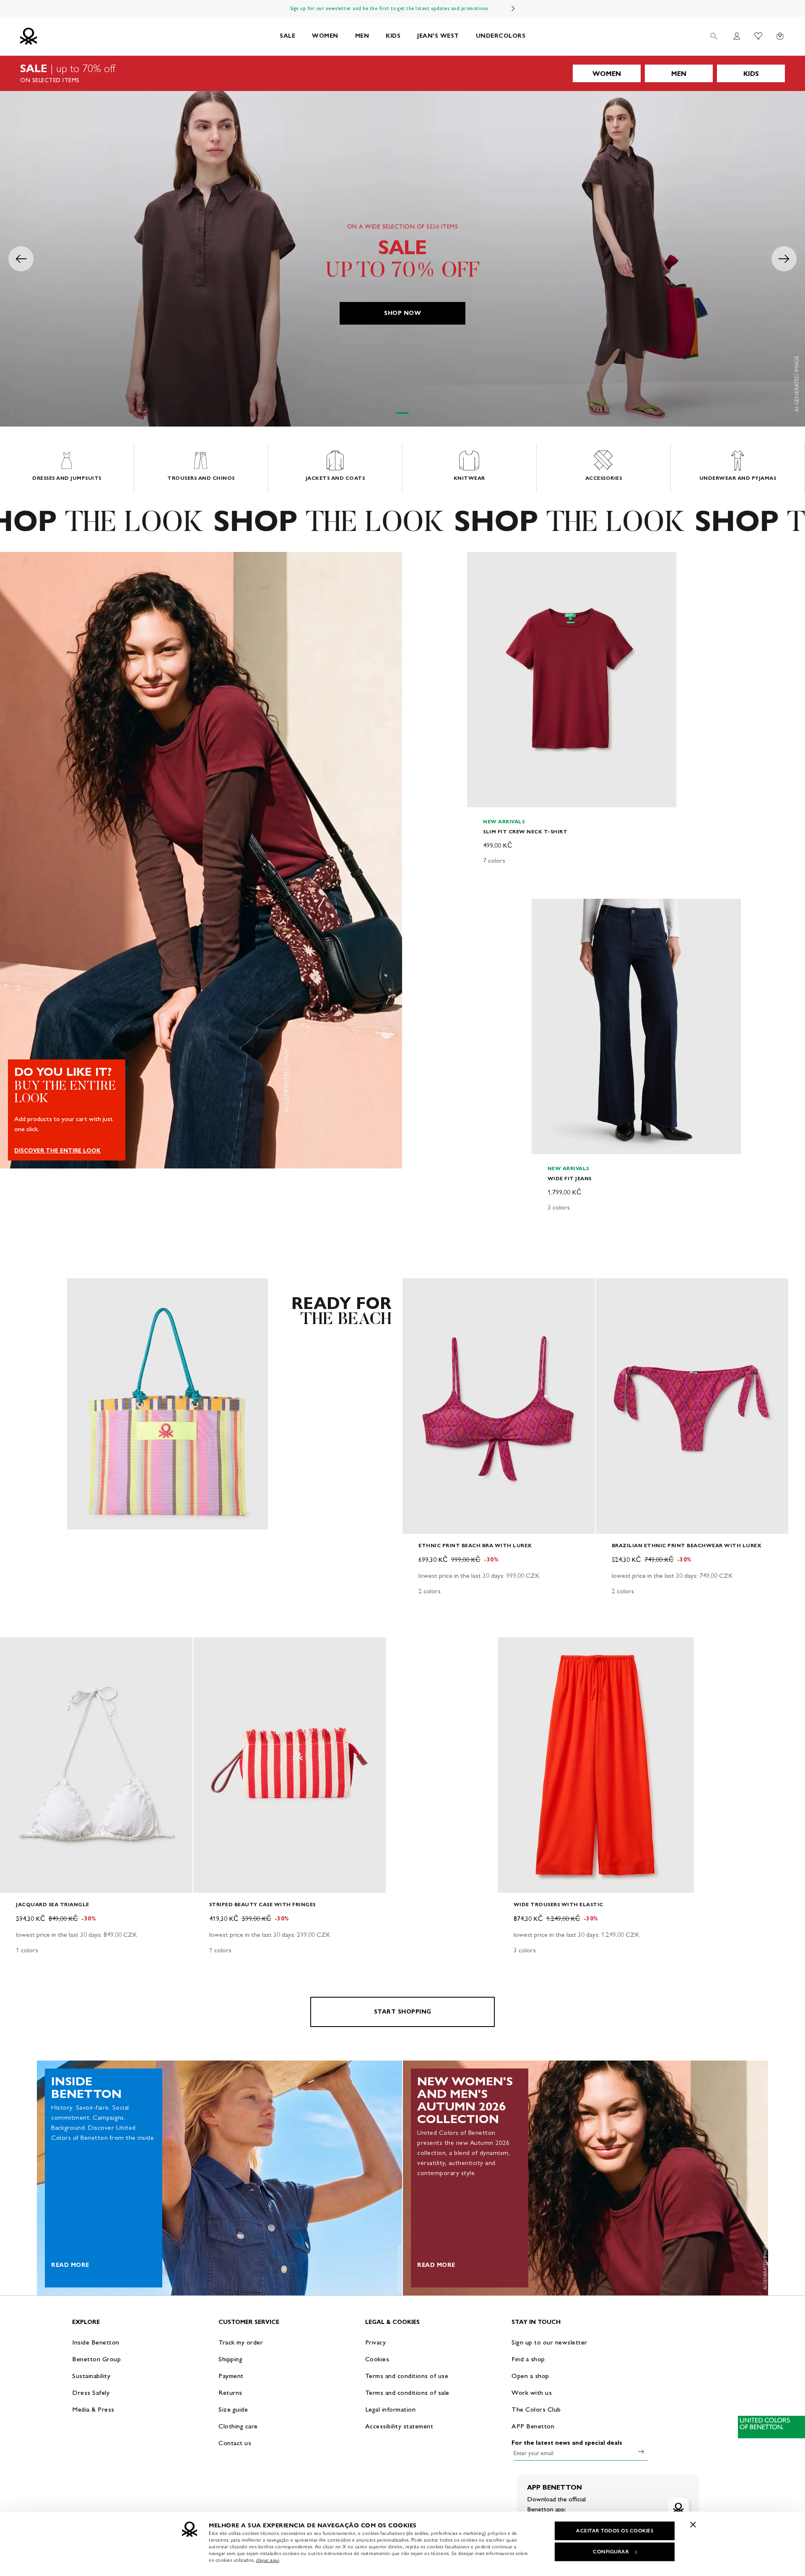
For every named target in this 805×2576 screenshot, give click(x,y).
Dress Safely (91, 2393)
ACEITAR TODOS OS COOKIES (615, 2531)
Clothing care (238, 2426)
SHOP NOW (402, 313)
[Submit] (641, 2451)
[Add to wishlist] (480, 563)
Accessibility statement (399, 2426)
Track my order (241, 2342)
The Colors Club (536, 2409)
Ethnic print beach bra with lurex (475, 1545)
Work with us (532, 2393)
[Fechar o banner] (693, 2524)
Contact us (235, 2443)
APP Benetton (533, 2426)
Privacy (376, 2342)
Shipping (230, 2359)
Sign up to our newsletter (549, 2342)
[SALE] (402, 73)
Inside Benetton (96, 2342)
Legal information (391, 2409)
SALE (287, 36)
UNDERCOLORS (501, 36)
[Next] (513, 8)
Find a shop (528, 2359)
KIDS (393, 36)
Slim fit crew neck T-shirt (525, 831)
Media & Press (93, 2409)
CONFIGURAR (611, 2552)
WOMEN (325, 36)
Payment (231, 2376)
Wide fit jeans (570, 1178)
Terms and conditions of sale (407, 2393)
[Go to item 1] (402, 413)
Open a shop (530, 2376)
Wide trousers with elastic (558, 1904)
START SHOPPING (403, 2012)
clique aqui (268, 2560)
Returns (230, 2393)
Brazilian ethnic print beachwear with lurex (687, 1545)
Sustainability (91, 2376)
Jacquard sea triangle (53, 1904)
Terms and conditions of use (407, 2376)
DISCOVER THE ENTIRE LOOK (57, 1151)
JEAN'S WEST (438, 36)
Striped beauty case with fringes (262, 1904)
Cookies (377, 2359)
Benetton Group (96, 2359)
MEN (362, 36)
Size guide (233, 2409)
